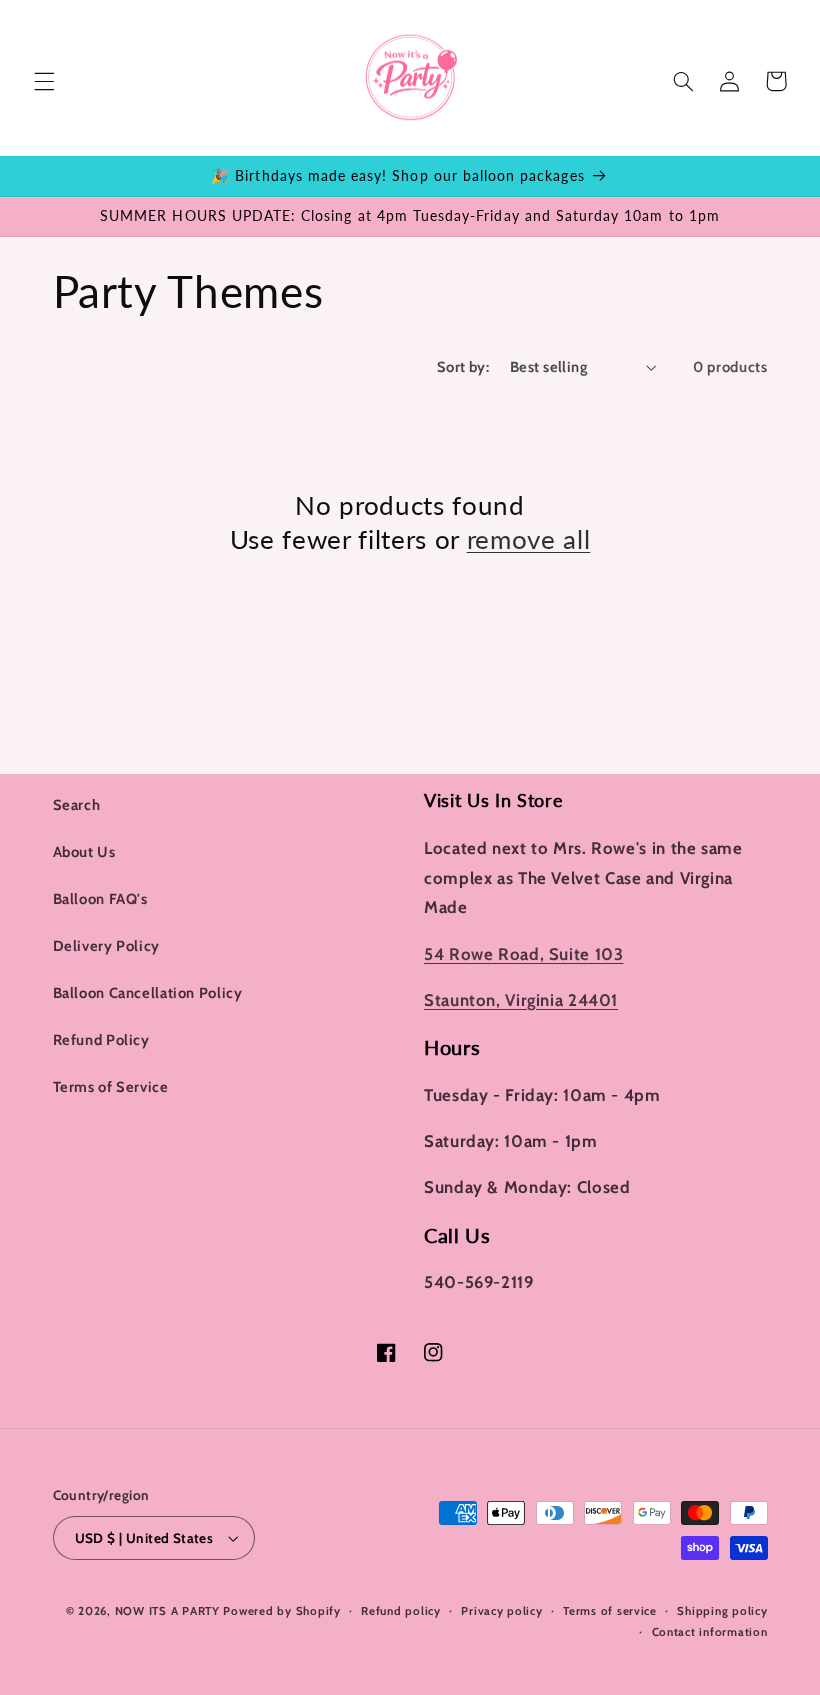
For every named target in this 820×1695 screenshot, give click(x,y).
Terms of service (610, 1611)
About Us (84, 852)
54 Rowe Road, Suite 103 (524, 954)
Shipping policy (722, 1611)
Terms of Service (111, 1087)
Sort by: (463, 367)
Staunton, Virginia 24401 (521, 1000)
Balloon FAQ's (100, 899)
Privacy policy (501, 1611)
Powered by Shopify (281, 1611)
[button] (44, 81)
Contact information (710, 1632)
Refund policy (401, 1611)
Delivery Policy (106, 946)
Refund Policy (101, 1040)
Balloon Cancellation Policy (148, 993)
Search (77, 805)
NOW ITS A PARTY (167, 1611)
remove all (529, 539)
